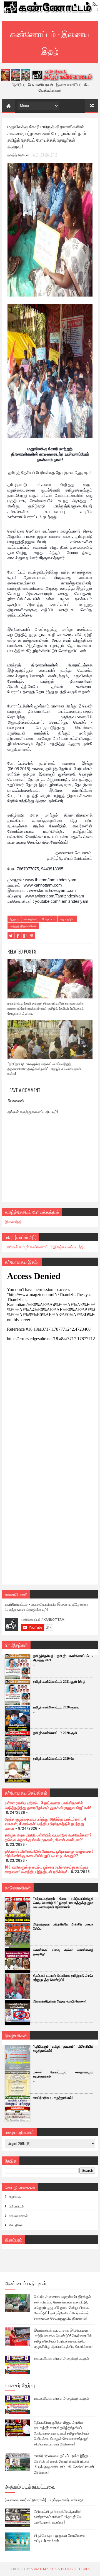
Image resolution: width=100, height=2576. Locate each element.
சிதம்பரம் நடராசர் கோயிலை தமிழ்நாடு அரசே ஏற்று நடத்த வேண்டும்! (63, 1978)
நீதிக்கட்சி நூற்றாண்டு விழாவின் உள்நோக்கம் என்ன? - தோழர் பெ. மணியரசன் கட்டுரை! (58, 2516)
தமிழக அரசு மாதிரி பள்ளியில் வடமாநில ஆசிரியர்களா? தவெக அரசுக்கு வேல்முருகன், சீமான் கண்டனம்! (48, 1837)
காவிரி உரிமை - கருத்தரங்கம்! (53, 2098)
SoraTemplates (44, 2569)
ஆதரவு (14, 919)
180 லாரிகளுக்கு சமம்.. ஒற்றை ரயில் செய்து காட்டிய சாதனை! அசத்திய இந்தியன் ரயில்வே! (46, 1869)
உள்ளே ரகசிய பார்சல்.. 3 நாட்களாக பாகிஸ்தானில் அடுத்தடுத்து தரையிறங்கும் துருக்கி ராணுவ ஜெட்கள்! (48, 1805)
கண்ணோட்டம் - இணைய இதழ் (50, 42)
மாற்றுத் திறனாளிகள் (23, 926)
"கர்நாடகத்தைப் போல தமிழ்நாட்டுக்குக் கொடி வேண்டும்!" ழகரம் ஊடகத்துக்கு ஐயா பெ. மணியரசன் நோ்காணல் (63, 1903)
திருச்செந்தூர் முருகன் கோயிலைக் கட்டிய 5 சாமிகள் (60, 2538)
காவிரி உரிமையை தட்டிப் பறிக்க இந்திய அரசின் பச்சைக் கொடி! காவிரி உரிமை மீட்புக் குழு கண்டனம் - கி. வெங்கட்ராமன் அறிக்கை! (64, 2464)
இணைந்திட (14, 1221)
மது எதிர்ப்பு (67, 919)
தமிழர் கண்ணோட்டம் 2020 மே (54, 1759)
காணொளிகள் (18, 2216)
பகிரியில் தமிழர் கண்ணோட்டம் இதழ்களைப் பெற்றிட (45, 1247)
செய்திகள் (31, 919)
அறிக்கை (15, 2197)
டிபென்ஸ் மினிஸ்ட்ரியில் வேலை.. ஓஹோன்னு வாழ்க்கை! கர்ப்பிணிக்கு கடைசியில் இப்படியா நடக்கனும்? (49, 1853)
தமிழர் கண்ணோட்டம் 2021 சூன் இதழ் (59, 1682)
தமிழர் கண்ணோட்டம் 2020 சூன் (55, 1733)
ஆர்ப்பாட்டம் (16, 2206)
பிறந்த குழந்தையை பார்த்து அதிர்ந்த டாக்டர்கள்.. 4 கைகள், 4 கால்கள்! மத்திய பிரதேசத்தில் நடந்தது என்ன (46, 1823)
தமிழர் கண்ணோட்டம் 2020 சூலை (56, 1707)
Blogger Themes (75, 2569)
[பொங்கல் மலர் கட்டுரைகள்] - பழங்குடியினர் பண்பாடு (44, 2500)
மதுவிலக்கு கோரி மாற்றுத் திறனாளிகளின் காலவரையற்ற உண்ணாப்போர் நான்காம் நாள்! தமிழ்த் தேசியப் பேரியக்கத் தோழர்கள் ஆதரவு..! (46, 1008)
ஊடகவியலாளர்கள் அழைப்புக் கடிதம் (61, 2358)
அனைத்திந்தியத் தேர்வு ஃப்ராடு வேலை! (59, 2001)
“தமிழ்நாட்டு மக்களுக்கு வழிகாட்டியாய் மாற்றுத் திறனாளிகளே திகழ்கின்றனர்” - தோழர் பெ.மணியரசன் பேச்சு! (44, 1069)
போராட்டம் (49, 919)
